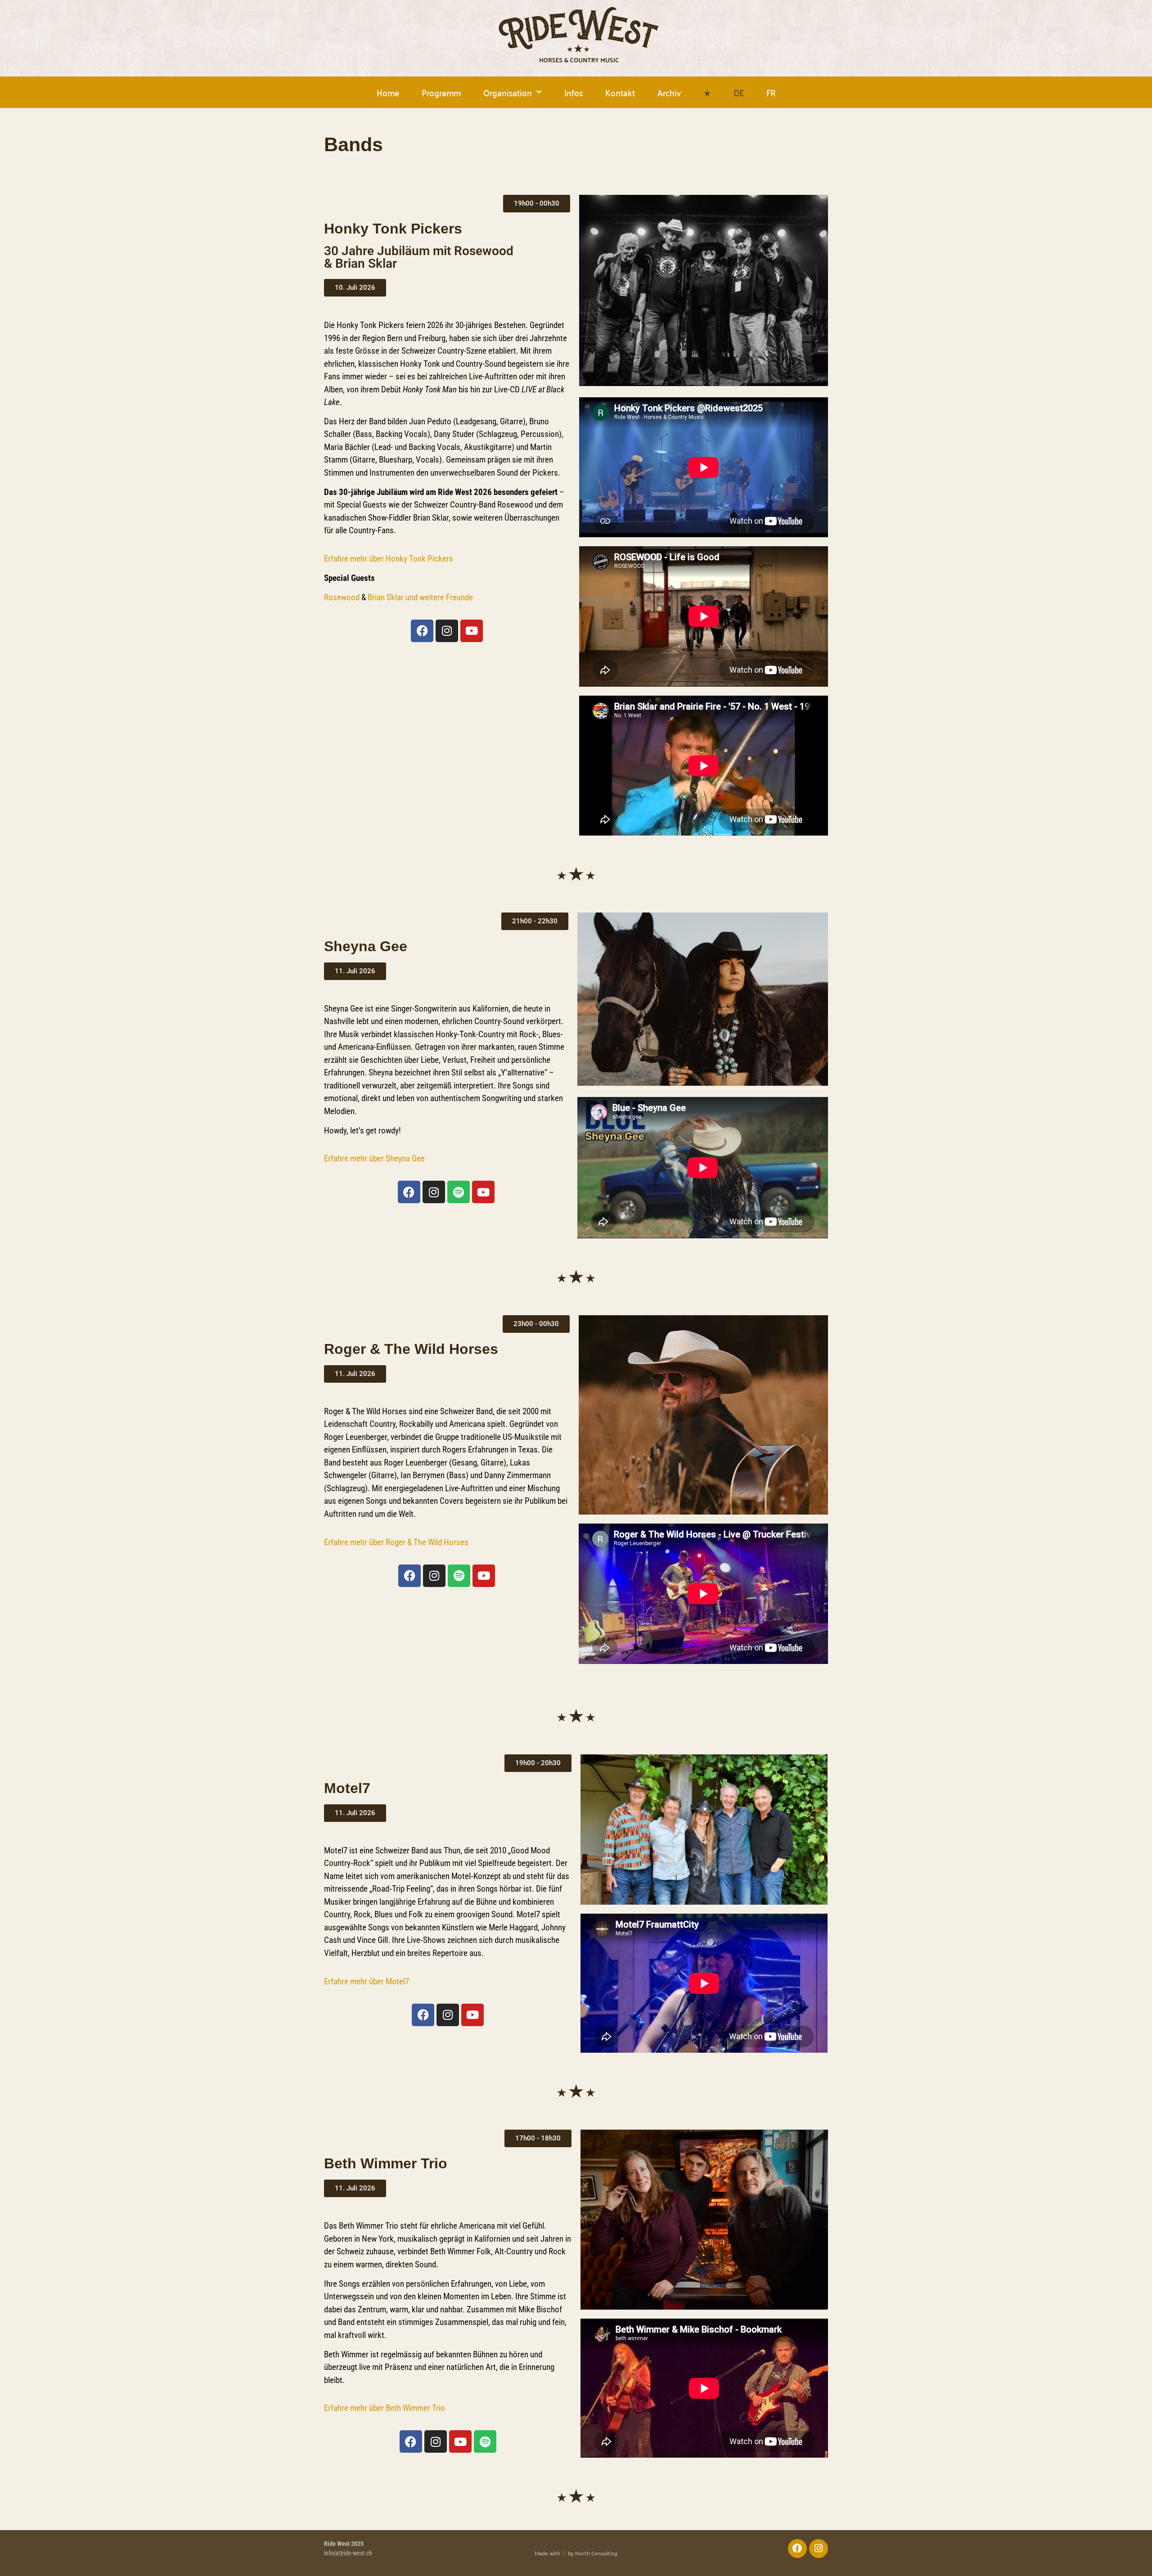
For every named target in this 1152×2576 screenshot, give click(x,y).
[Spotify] (459, 1192)
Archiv (669, 92)
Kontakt (620, 92)
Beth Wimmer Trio (415, 2408)
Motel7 (397, 1981)
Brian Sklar (386, 597)
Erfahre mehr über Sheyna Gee (374, 1158)
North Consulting (596, 2553)
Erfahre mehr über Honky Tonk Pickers (389, 559)
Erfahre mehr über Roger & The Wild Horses (396, 1542)
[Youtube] (472, 631)
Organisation (508, 92)
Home (388, 92)
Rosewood (342, 597)
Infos (574, 92)
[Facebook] (422, 631)
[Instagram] (447, 631)
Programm (441, 92)
